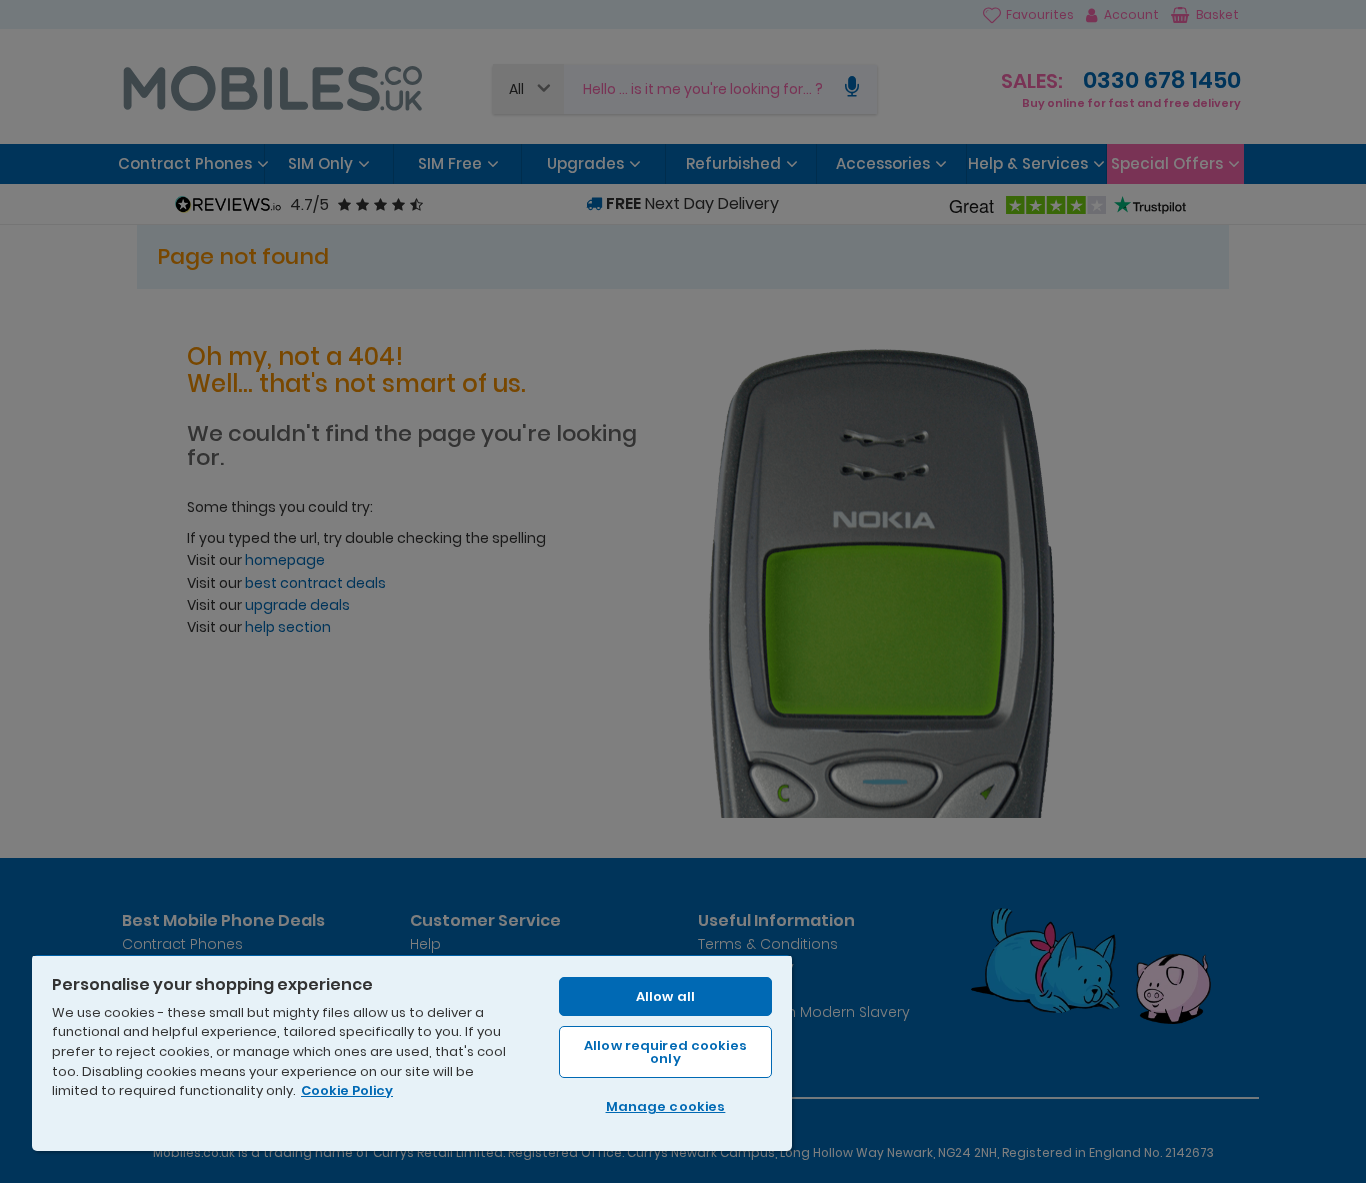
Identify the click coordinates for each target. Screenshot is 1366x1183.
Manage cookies (666, 1106)
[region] (412, 1052)
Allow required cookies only (665, 1052)
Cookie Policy (347, 1090)
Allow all (665, 996)
